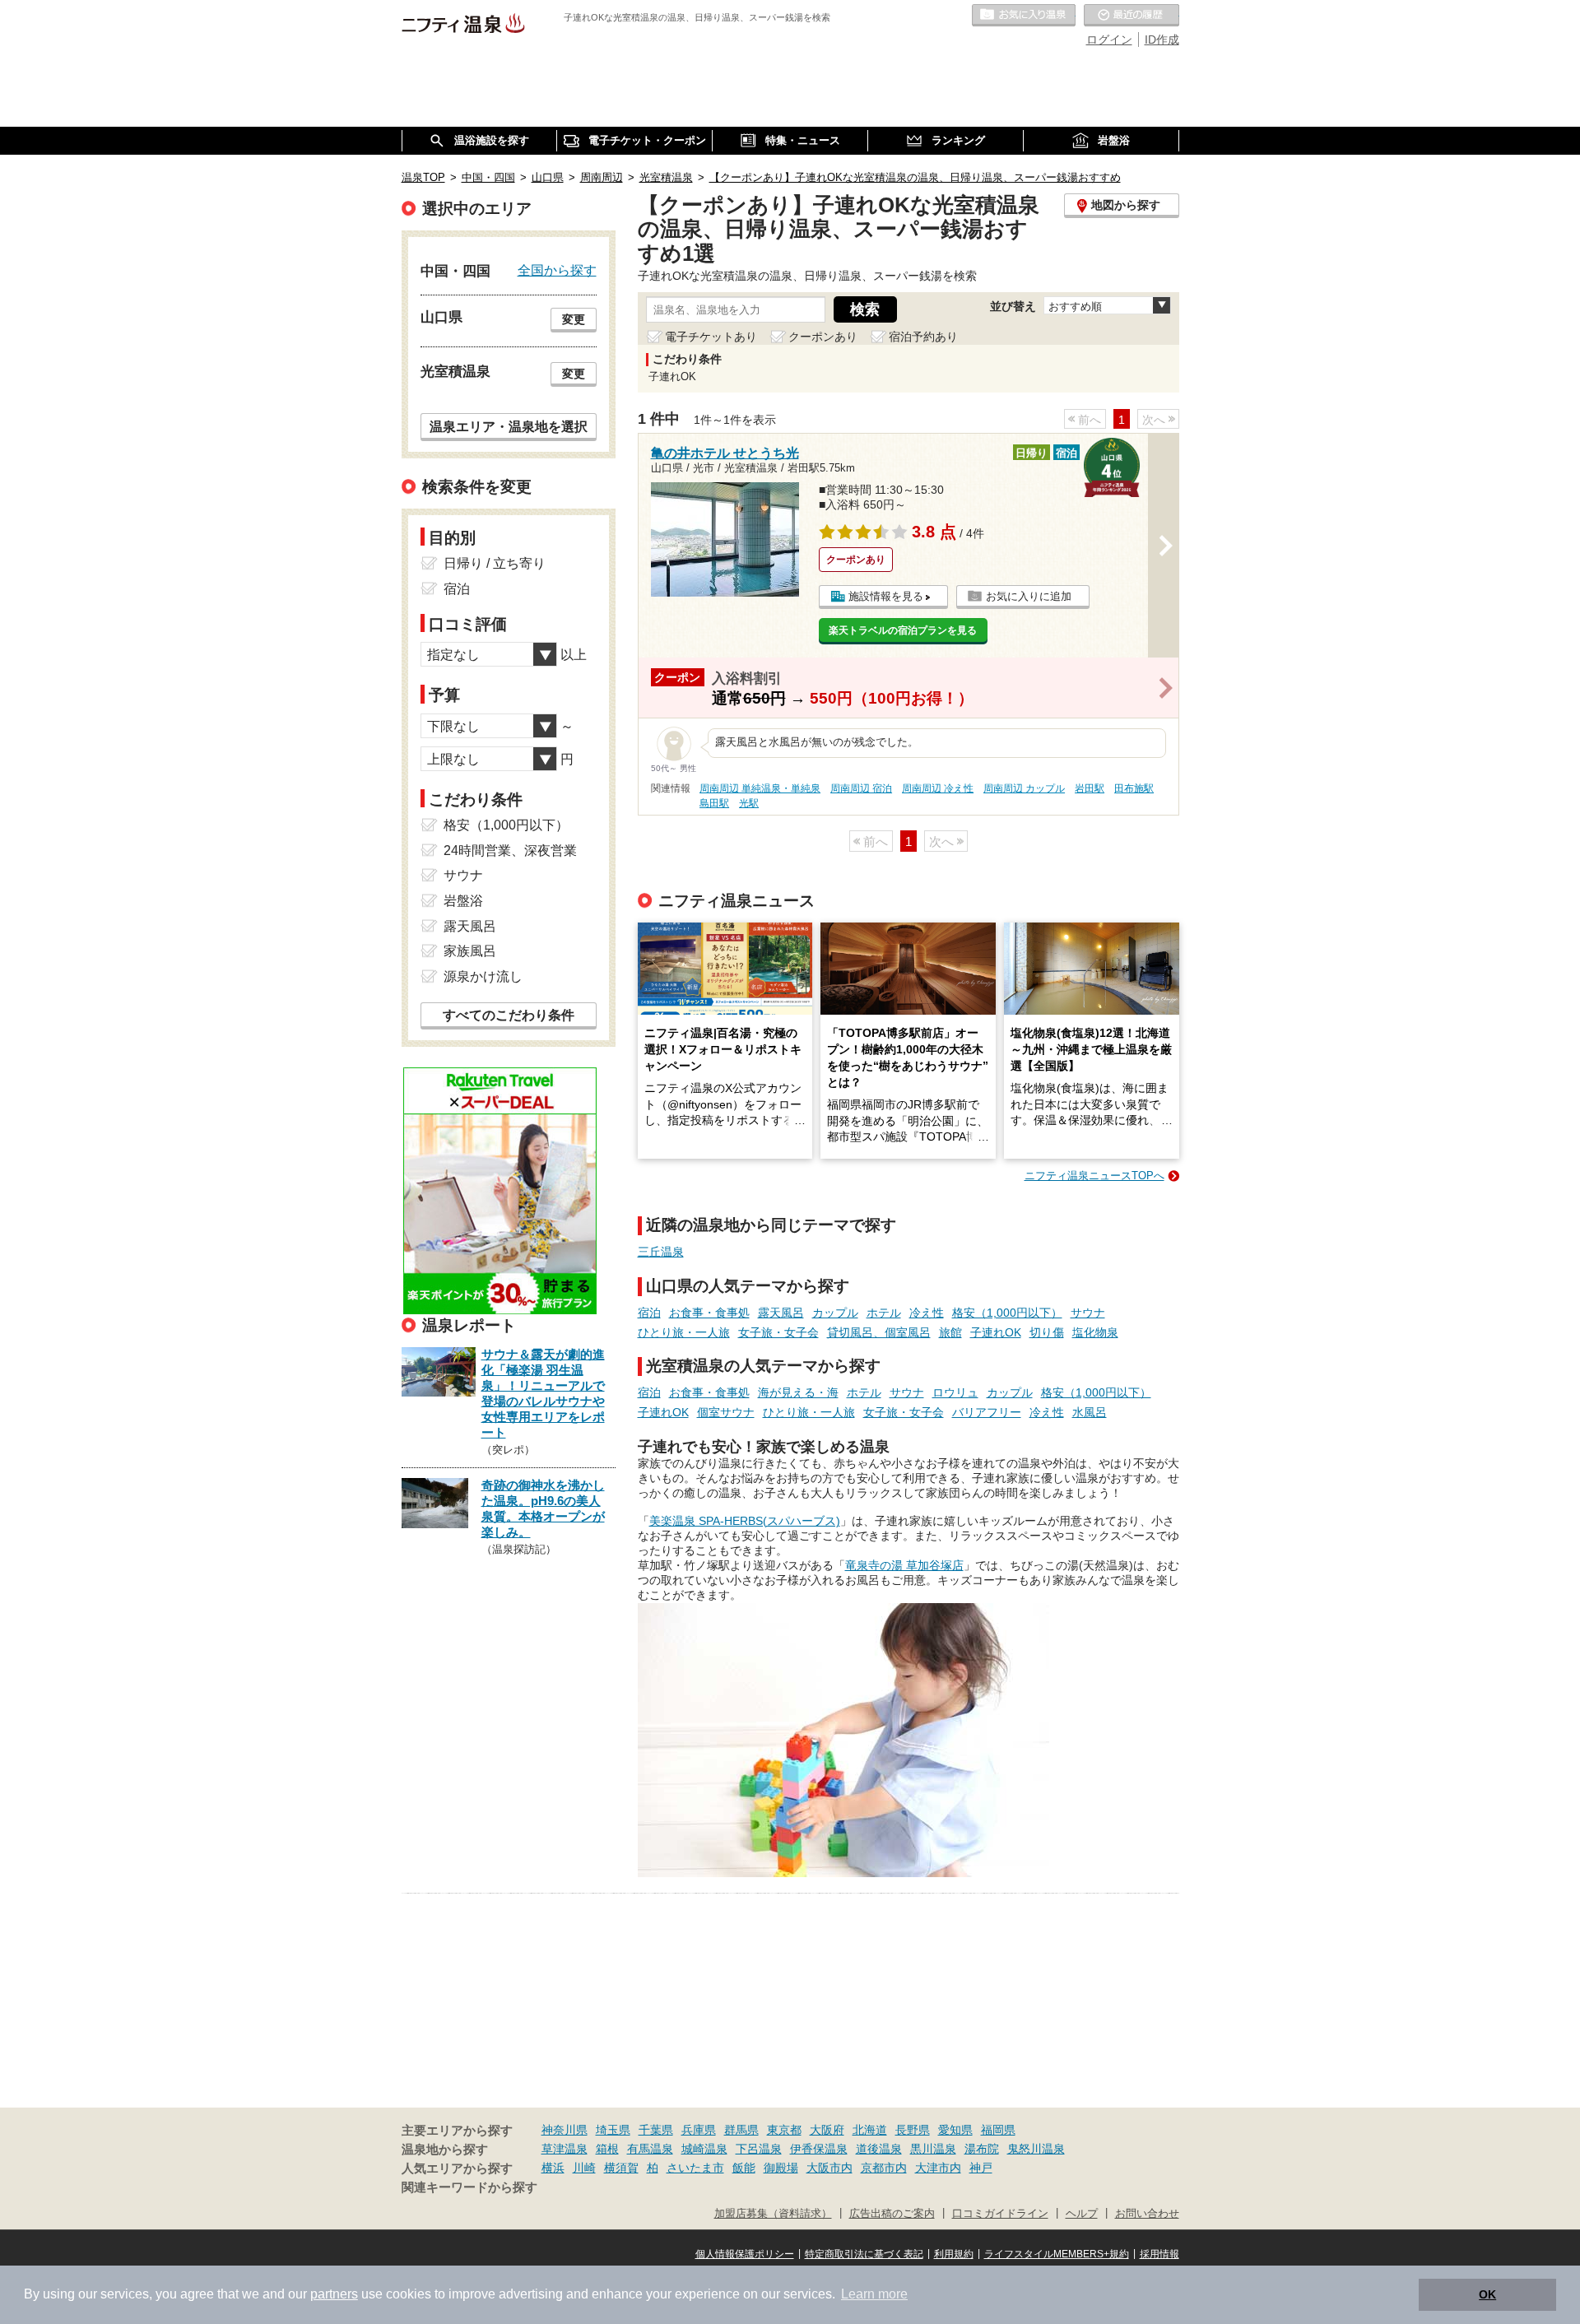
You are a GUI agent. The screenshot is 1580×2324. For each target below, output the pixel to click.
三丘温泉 (661, 1252)
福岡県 (998, 2130)
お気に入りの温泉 (1024, 16)
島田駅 (714, 803)
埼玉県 (613, 2130)
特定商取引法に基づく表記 (864, 2254)
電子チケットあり (711, 337)
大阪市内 (829, 2168)
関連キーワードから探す (469, 2187)
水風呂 (1090, 1412)
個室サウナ (726, 1412)
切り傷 (1047, 1332)
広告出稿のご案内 (892, 2214)
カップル (835, 1313)
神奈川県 (565, 2130)
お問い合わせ (1147, 2214)
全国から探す (557, 270)
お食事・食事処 (709, 1313)
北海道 (870, 2130)
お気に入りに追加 (1029, 596)
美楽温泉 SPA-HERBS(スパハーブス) (745, 1521)
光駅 (749, 803)
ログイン (1109, 40)
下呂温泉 (759, 2149)
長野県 (913, 2130)
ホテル (884, 1313)
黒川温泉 (933, 2149)
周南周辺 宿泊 (861, 788)
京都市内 (884, 2168)
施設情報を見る (886, 596)
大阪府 (827, 2130)
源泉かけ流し (483, 976)
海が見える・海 (798, 1392)
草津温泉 (565, 2149)
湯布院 (982, 2149)
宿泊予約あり (923, 337)
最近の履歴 (1132, 16)
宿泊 (649, 1313)
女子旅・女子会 (778, 1332)
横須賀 (621, 2168)
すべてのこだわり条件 (509, 1015)
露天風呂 (781, 1313)
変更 (574, 319)
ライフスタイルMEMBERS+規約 (1057, 2254)
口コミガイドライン (1000, 2214)
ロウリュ (955, 1392)
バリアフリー (987, 1412)
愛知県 (955, 2130)
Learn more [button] (874, 2294)
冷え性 (927, 1313)
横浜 (553, 2168)
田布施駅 (1134, 788)
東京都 (784, 2130)
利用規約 (954, 2254)
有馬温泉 (650, 2149)
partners (334, 2294)
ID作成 (1162, 40)
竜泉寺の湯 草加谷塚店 (904, 1565)
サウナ (1088, 1313)
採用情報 (1159, 2254)
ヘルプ (1082, 2214)
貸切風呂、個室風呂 (879, 1332)
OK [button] (1487, 2294)
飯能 (744, 2168)
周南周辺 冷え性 (938, 788)
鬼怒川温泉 (1036, 2149)
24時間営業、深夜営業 (510, 851)
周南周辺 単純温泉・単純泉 (760, 788)
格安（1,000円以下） (1007, 1313)
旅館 (950, 1332)
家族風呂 (470, 951)
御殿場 (781, 2168)
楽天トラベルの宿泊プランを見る (903, 630)
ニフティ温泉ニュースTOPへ (1094, 1176)
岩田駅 (1090, 788)
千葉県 (656, 2130)
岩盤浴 (463, 901)
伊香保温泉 (819, 2149)
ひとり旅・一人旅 (684, 1332)
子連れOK (996, 1332)
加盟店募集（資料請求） (773, 2214)
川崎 (584, 2168)
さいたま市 (695, 2168)
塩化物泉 (1095, 1332)
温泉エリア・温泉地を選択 (509, 426)
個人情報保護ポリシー (745, 2254)
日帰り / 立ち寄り (495, 563)
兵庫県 (699, 2130)
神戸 (981, 2168)
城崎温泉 (704, 2149)
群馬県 (741, 2130)
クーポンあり (823, 337)
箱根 (607, 2149)
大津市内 (938, 2168)
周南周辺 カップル (1024, 788)
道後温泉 (879, 2149)
